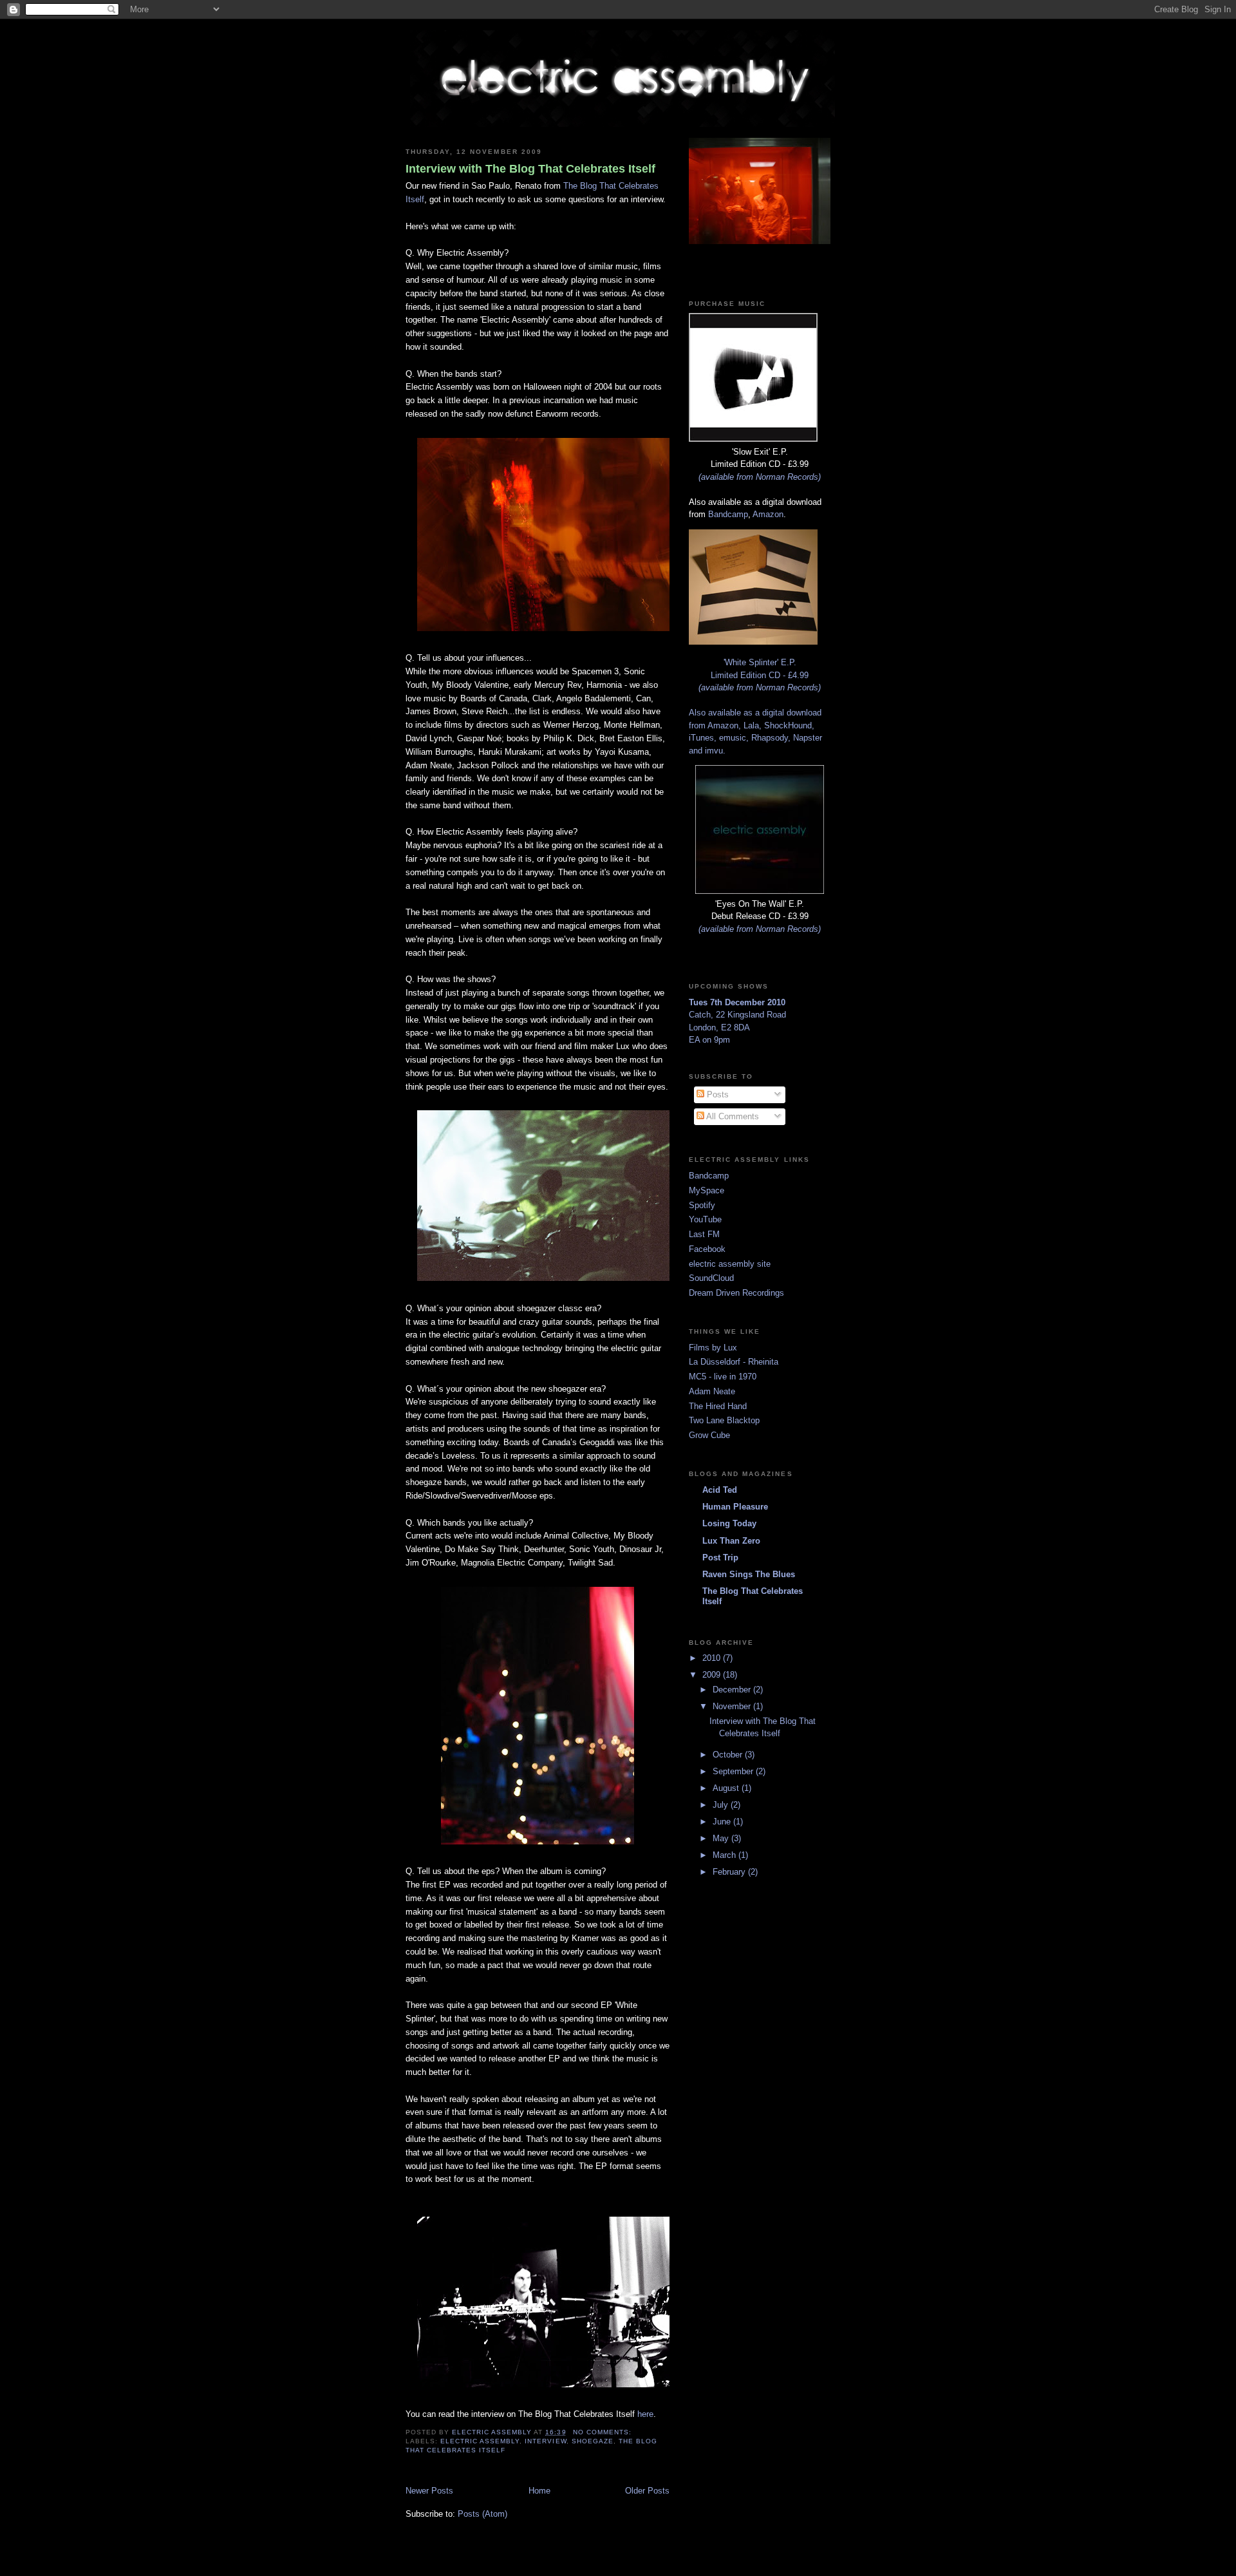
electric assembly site (730, 1264)
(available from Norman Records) (760, 477)
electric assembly (480, 2441)
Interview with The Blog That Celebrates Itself (530, 169)
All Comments (732, 1116)
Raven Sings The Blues (749, 1574)
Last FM (704, 1234)
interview (545, 2441)
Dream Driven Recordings (736, 1293)
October (729, 1755)
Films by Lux (713, 1348)
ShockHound (788, 725)
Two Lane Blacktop (724, 1420)
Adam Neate (712, 1391)
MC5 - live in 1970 (723, 1377)
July (722, 1805)
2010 (713, 1658)
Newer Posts (429, 2491)
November (733, 1706)
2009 (713, 1675)
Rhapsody (770, 738)
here (645, 2414)
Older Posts (647, 2491)
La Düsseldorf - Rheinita (734, 1362)
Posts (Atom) (482, 2514)
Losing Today (729, 1523)
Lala (751, 725)
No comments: (604, 2432)
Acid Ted (720, 1490)
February (730, 1872)
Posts (716, 1094)
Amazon (768, 514)
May (722, 1838)
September (734, 1771)
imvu (714, 751)
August (727, 1788)
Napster (808, 738)
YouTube (705, 1219)
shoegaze (593, 2441)
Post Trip (720, 1558)
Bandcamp (728, 514)
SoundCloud (711, 1278)
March (726, 1855)
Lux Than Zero (731, 1541)
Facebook (707, 1249)
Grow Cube (709, 1435)
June (723, 1822)
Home (539, 2491)
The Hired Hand (718, 1406)
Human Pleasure (735, 1507)
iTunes (701, 738)
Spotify (702, 1205)
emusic (733, 738)
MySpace (707, 1190)
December (733, 1690)
